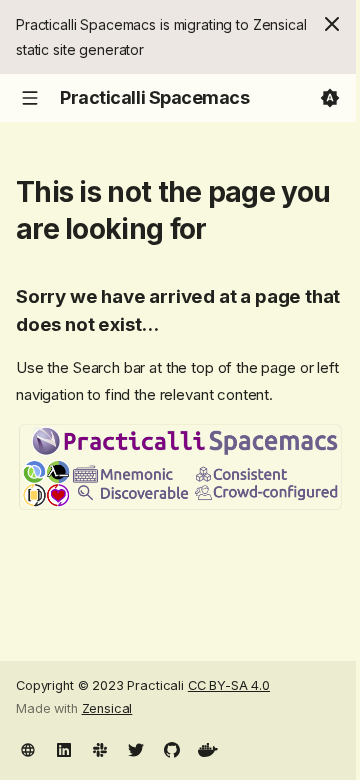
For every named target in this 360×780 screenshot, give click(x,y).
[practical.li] (28, 748)
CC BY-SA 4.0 (229, 685)
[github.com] (172, 748)
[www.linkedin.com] (64, 748)
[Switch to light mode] (330, 98)
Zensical (107, 708)
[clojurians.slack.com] (100, 748)
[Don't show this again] (332, 24)
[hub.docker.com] (208, 748)
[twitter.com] (136, 748)
